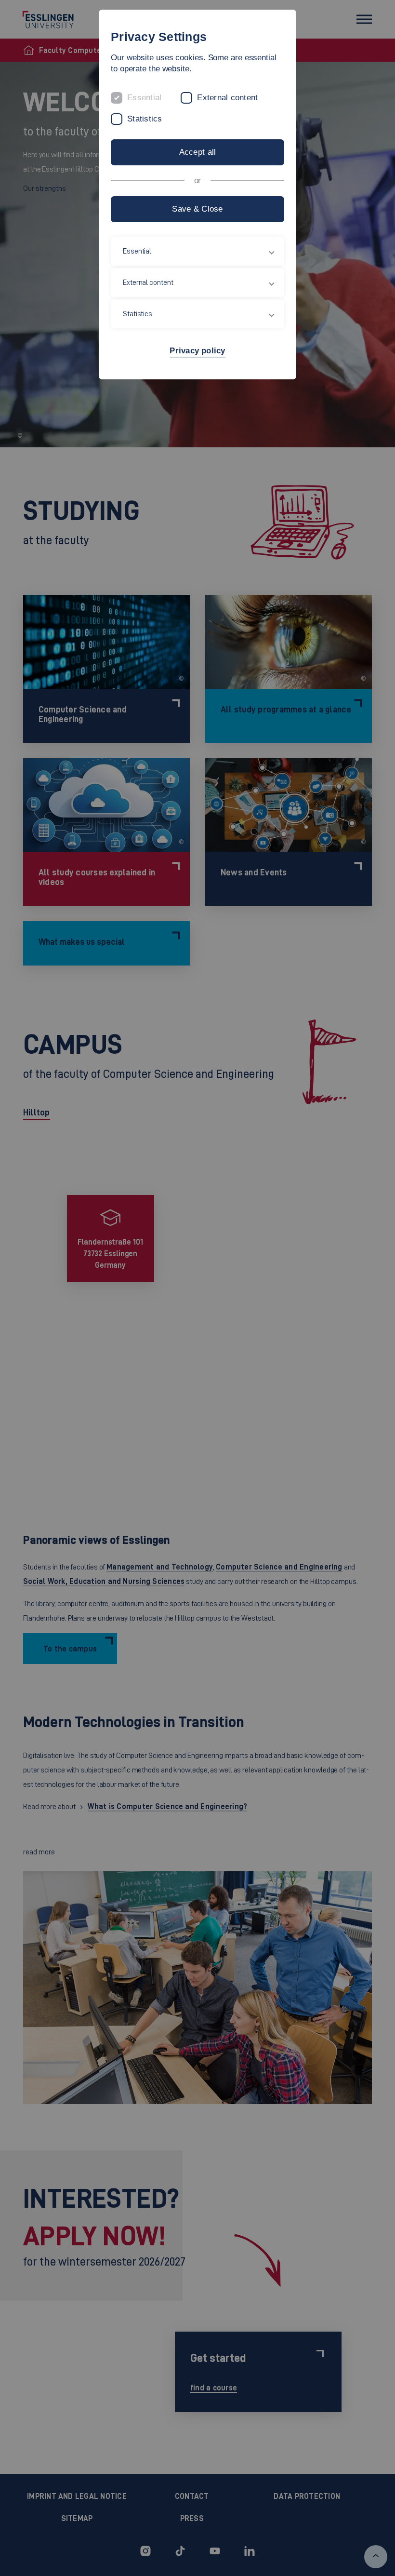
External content (227, 98)
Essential (144, 98)
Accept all (198, 152)
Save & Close (197, 209)
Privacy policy (197, 351)
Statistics (145, 119)
